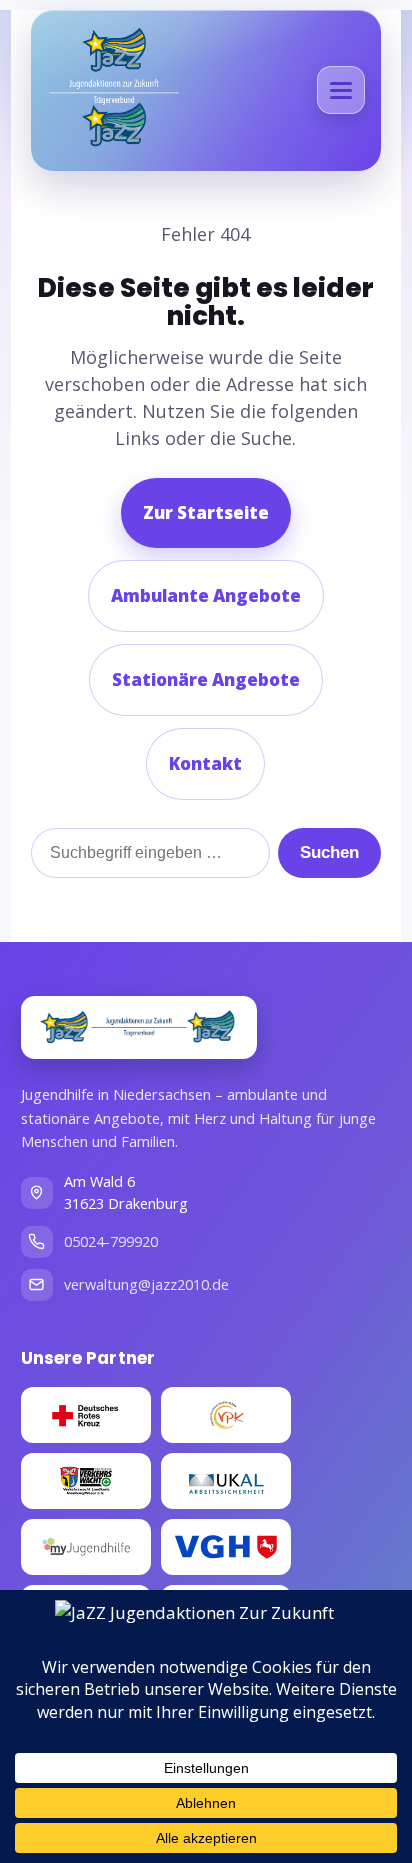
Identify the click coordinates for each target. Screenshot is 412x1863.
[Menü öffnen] (341, 90)
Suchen (329, 852)
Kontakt (205, 763)
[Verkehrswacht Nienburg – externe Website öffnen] (86, 1481)
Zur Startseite (206, 512)
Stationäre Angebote (206, 679)
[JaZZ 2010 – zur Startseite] (139, 1027)
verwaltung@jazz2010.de (146, 1284)
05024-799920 (111, 1241)
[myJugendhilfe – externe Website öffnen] (86, 1547)
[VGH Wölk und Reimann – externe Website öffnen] (226, 1547)
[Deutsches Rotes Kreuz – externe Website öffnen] (86, 1415)
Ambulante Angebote (206, 595)
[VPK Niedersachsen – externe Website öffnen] (226, 1415)
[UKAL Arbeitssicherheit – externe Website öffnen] (226, 1481)
